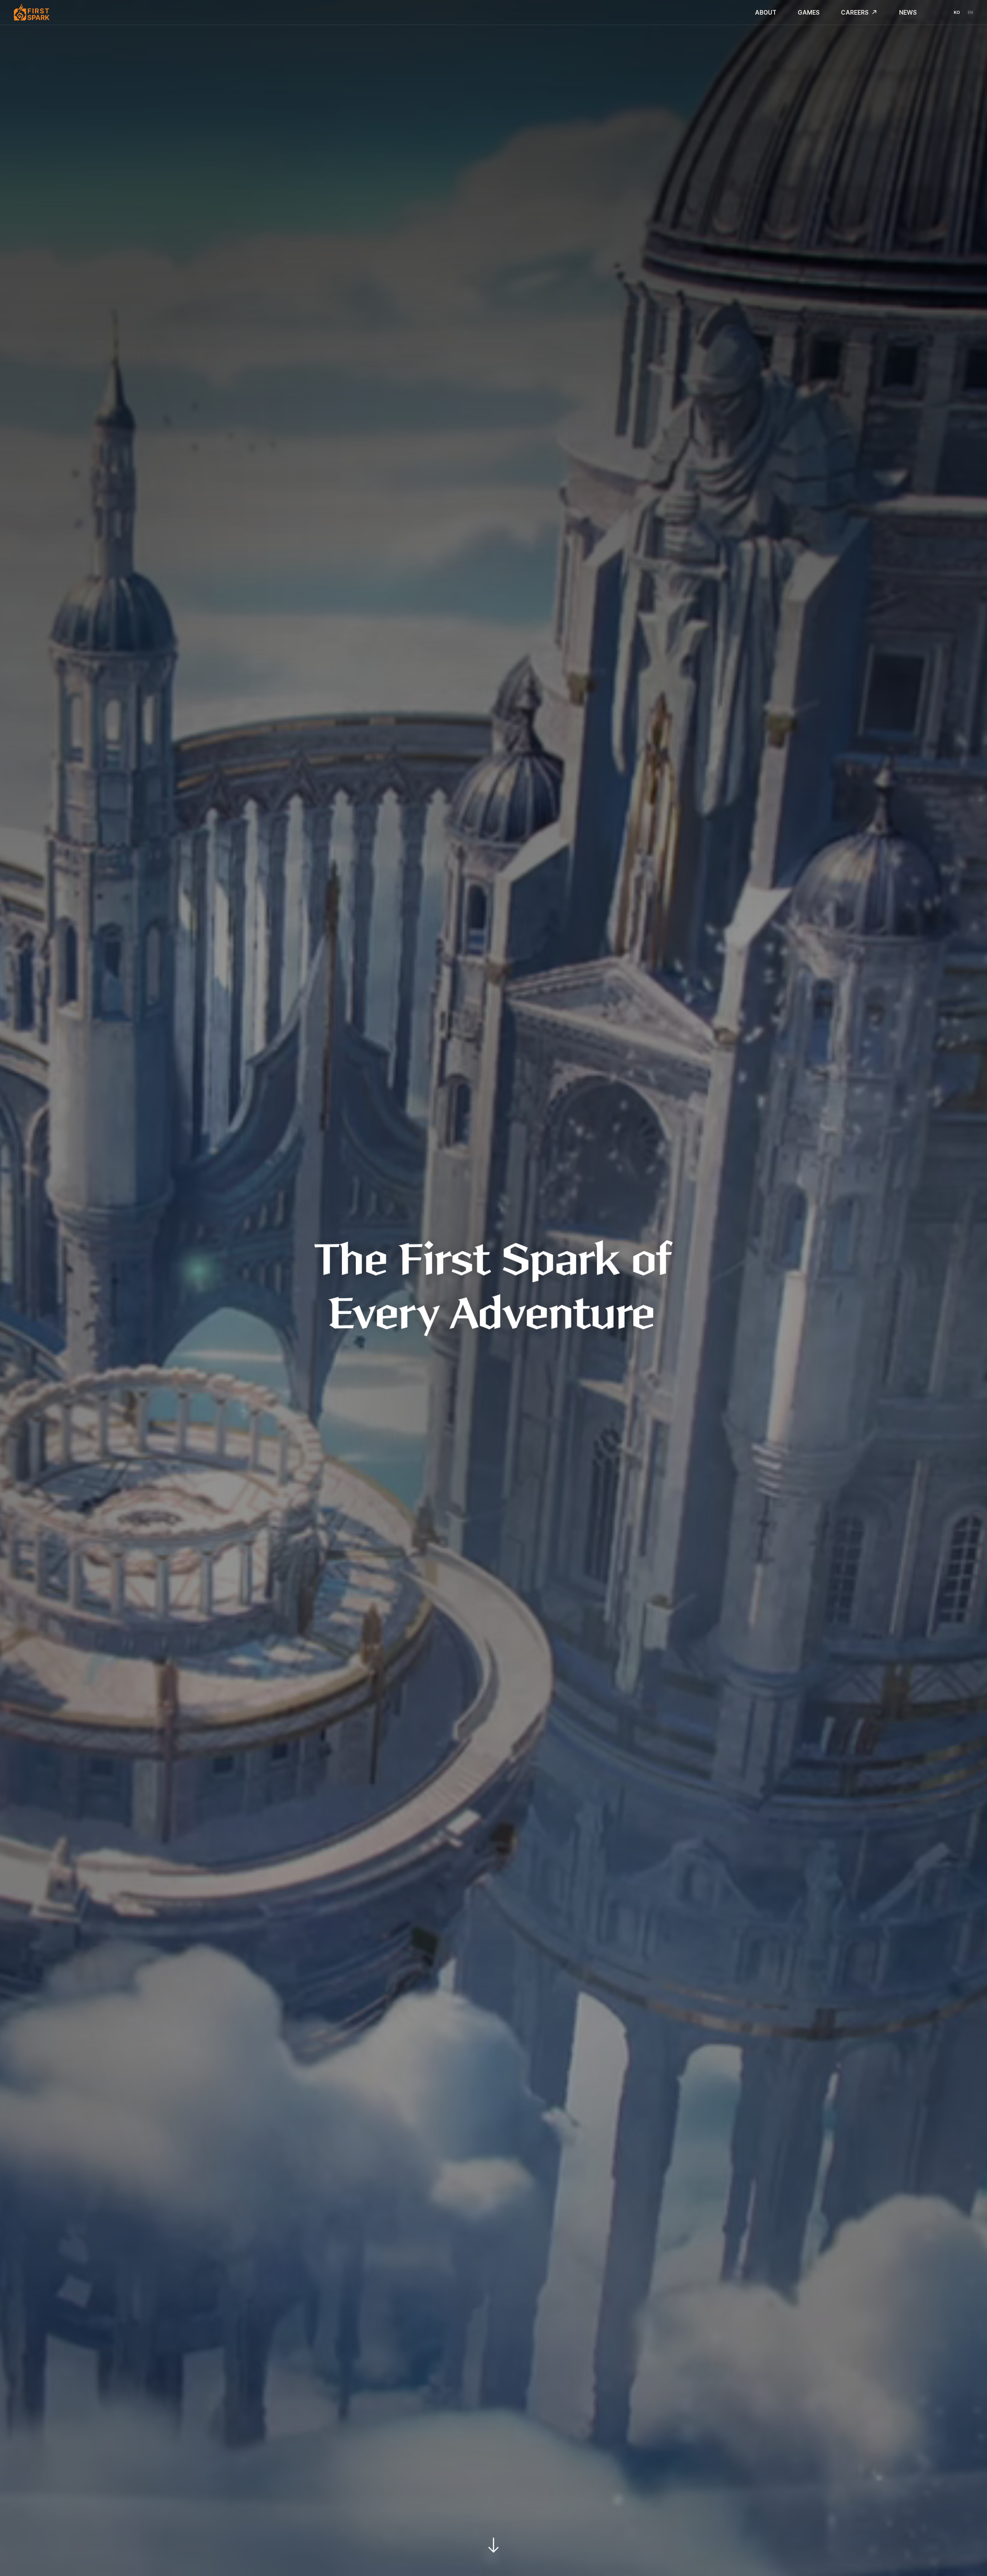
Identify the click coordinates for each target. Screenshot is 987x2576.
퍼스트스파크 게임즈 (30, 12)
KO (957, 13)
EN (970, 13)
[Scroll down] (493, 2542)
